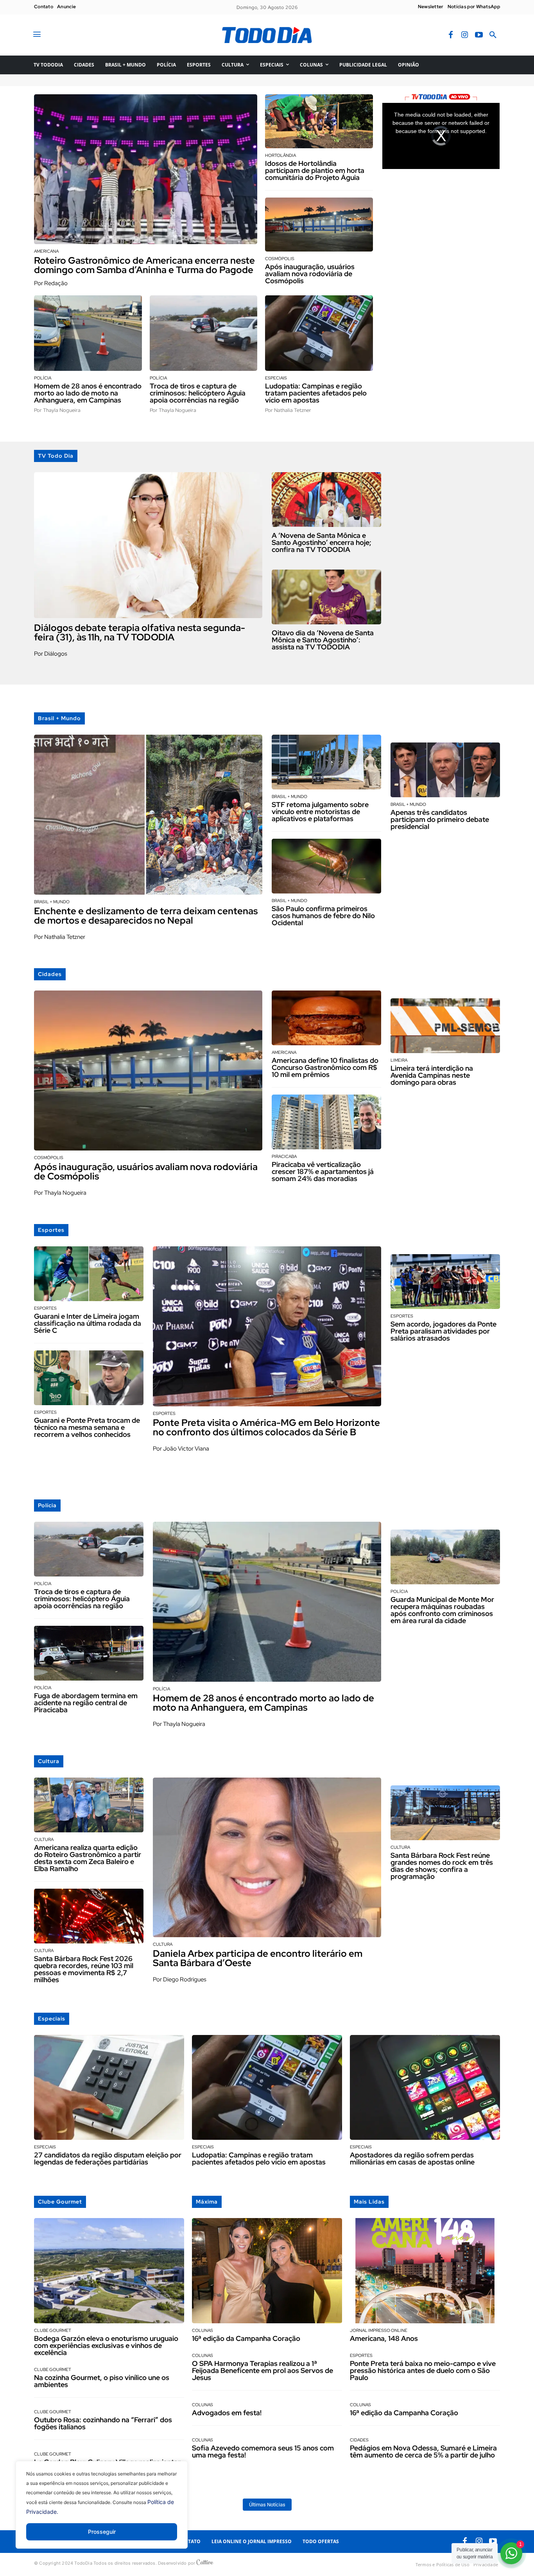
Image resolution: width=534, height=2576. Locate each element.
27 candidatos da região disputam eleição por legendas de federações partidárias (108, 2158)
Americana (46, 251)
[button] (493, 35)
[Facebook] (451, 35)
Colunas (202, 2331)
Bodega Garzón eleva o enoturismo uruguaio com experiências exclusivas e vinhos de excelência (106, 2345)
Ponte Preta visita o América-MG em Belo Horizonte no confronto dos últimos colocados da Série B (266, 1427)
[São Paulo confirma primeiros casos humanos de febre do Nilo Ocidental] (326, 866)
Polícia (43, 378)
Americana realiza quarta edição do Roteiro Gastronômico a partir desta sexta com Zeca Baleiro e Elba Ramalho (88, 1858)
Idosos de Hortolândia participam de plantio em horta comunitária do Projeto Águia (315, 170)
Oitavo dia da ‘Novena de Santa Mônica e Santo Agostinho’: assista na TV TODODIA (323, 640)
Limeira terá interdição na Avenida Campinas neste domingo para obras (432, 1075)
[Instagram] (465, 35)
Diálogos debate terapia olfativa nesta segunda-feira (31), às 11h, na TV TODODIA (140, 632)
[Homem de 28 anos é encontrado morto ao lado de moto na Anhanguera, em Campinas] (88, 333)
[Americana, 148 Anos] (425, 2271)
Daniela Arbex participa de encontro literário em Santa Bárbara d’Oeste (258, 1958)
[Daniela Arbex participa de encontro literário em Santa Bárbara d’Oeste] (267, 1858)
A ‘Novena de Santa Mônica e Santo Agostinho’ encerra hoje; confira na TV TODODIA (322, 542)
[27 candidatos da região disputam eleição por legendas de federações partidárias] (109, 2088)
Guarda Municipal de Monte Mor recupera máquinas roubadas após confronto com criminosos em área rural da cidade (442, 1610)
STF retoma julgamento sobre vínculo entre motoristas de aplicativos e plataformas (320, 812)
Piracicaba (284, 1157)
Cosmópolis (280, 259)
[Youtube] (479, 35)
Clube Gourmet (53, 2331)
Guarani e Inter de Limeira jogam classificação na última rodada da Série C (88, 1323)
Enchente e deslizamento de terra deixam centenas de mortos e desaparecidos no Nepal (146, 916)
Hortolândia (280, 155)
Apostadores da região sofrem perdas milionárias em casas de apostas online (412, 2158)
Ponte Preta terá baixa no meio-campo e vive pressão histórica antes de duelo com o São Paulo (423, 2370)
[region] (102, 2511)
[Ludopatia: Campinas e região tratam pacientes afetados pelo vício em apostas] (319, 333)
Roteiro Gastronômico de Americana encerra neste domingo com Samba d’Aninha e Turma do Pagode (145, 265)
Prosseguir (102, 2532)
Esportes (45, 1308)
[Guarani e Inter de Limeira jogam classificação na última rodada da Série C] (89, 1274)
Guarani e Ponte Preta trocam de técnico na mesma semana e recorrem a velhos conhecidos (87, 1427)
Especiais (276, 378)
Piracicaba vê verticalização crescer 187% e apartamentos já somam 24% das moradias (323, 1171)
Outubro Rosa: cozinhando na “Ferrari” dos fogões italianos (103, 2423)
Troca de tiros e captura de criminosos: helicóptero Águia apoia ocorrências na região (198, 393)
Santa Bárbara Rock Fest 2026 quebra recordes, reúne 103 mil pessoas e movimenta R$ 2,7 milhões (84, 1969)
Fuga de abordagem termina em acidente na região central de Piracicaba (86, 1703)
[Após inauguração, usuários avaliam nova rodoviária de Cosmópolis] (319, 225)
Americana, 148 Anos (384, 2338)
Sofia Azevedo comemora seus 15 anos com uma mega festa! (263, 2451)
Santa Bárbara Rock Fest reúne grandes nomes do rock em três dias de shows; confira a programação (442, 1866)
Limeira (399, 1060)
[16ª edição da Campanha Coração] (267, 2271)
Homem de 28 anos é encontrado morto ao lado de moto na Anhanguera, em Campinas (88, 393)
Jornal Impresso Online (379, 2331)
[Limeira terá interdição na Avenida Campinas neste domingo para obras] (445, 1026)
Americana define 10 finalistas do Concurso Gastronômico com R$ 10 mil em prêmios (325, 1067)
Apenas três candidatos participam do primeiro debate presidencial (440, 819)
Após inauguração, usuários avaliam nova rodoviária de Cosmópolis (310, 274)
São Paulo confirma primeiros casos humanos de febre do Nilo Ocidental (323, 916)
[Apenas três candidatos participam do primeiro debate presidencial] (445, 770)
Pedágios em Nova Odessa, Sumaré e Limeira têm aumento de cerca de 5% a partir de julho (423, 2451)
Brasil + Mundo (52, 902)
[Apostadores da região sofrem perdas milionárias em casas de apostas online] (425, 2088)
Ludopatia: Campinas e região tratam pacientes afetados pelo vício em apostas (316, 393)
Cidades (359, 2440)
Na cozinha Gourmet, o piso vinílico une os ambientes (102, 2381)
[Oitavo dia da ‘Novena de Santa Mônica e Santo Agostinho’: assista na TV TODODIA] (326, 597)
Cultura (44, 1840)
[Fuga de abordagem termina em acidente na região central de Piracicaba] (89, 1653)
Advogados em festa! (227, 2413)
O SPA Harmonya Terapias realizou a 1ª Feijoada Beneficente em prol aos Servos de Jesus (263, 2370)
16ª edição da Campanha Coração (246, 2338)
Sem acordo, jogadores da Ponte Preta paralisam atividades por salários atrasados (444, 1331)
